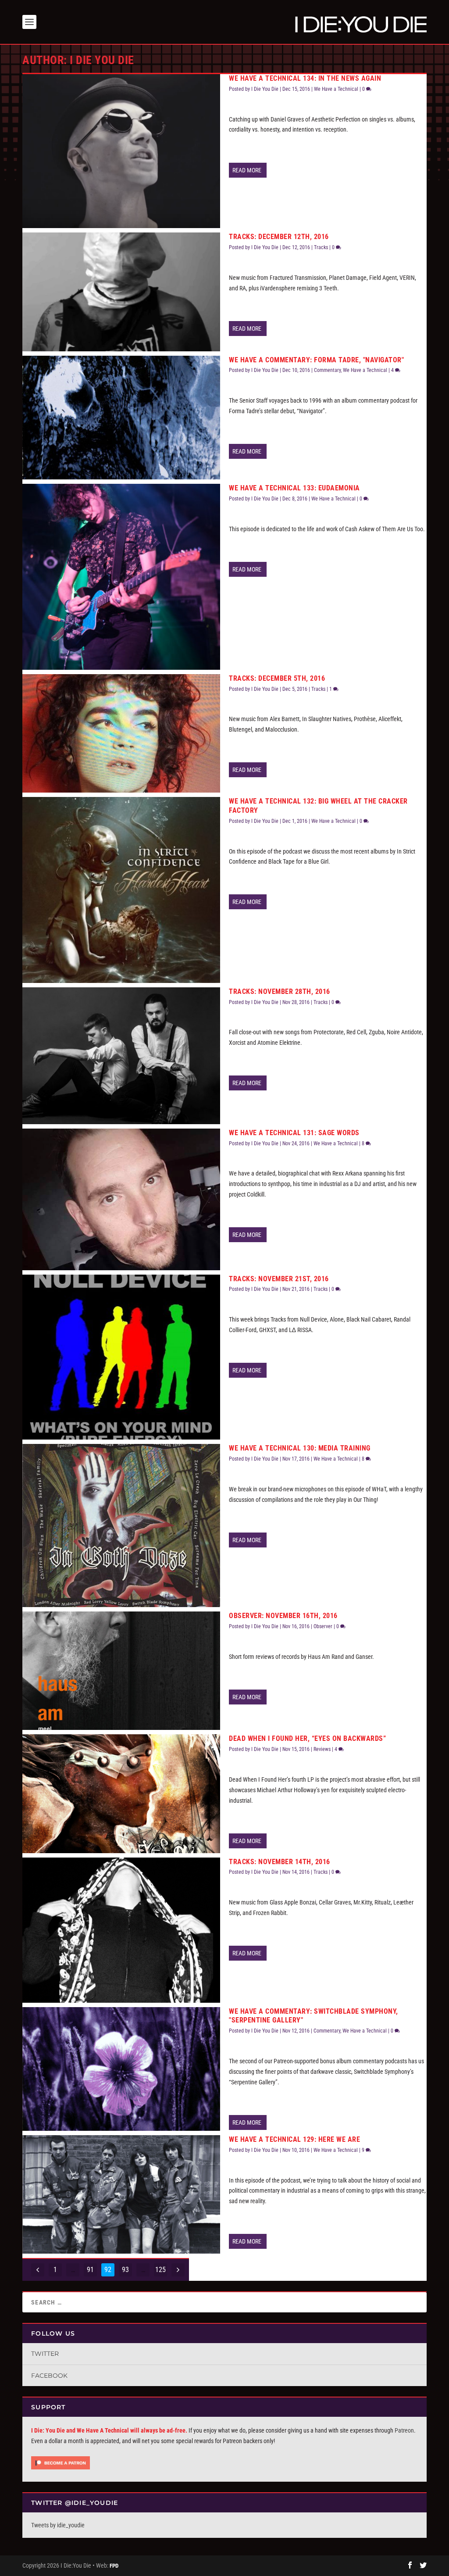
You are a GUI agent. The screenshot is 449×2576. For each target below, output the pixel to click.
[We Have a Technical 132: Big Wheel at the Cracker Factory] (121, 890)
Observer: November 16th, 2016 (283, 1616)
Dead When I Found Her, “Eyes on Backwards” (307, 1738)
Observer (323, 1626)
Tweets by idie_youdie (58, 2525)
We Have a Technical (336, 89)
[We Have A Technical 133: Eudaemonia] (121, 577)
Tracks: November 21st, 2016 (279, 1279)
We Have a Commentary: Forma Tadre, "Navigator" (316, 360)
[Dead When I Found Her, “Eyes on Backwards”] (121, 1794)
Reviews (322, 1749)
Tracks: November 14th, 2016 (280, 1862)
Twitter (45, 2354)
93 (125, 2270)
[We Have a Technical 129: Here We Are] (121, 2194)
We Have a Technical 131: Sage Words (294, 1133)
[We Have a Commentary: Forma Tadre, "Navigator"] (121, 418)
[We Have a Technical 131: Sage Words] (121, 1199)
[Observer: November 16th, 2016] (121, 1671)
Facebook (49, 2376)
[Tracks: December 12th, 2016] (121, 292)
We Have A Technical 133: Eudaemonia (294, 488)
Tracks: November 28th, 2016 (280, 991)
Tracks (321, 247)
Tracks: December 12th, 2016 (279, 237)
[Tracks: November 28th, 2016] (121, 1056)
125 (160, 2270)
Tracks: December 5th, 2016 (277, 678)
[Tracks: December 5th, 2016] (121, 733)
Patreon (404, 2430)
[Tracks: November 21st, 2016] (121, 1357)
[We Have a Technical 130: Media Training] (121, 1526)
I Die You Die (265, 89)
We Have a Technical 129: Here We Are (294, 2139)
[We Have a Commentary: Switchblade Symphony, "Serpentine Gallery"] (121, 2069)
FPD (114, 2566)
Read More (247, 170)
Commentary (327, 370)
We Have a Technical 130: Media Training (300, 1448)
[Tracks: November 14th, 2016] (121, 1930)
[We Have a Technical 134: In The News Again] (121, 151)
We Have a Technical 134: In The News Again (305, 78)
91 (90, 2270)
